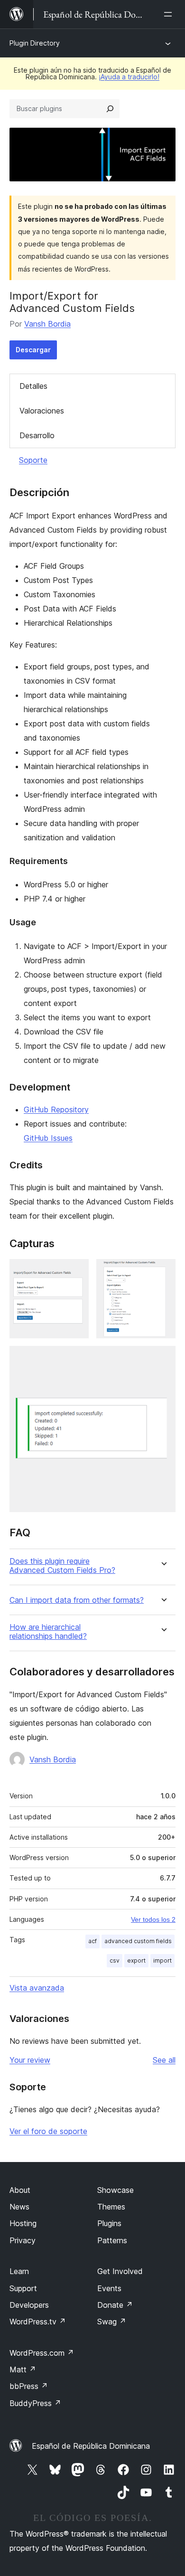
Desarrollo (37, 435)
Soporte (33, 460)
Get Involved (120, 2271)
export (136, 1960)
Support (23, 2288)
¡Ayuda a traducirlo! (129, 77)
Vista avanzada (37, 1988)
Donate (115, 2305)
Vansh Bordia (47, 324)
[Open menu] (170, 14)
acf (92, 1941)
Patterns (112, 2240)
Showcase (116, 2190)
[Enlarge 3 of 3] (163, 1359)
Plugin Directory (35, 43)
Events (109, 2288)
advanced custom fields (138, 1941)
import (162, 1960)
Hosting (23, 2223)
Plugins (109, 2223)
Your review (30, 2060)
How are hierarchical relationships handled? (48, 1632)
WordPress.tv (38, 2322)
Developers (29, 2305)
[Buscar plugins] (110, 109)
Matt (23, 2369)
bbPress (29, 2386)
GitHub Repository (56, 1109)
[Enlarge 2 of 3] (163, 1272)
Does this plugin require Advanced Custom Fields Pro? (62, 1566)
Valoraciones (42, 411)
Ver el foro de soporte (48, 2131)
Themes (111, 2207)
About (20, 2190)
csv (115, 1960)
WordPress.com (42, 2353)
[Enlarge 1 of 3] (76, 1272)
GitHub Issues (48, 1138)
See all (164, 2060)
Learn (19, 2271)
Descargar (33, 350)
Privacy (23, 2240)
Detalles (33, 386)
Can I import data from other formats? (77, 1600)
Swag (112, 2322)
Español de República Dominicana (91, 2446)
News (19, 2207)
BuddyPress (35, 2403)
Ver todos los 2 (153, 1919)
